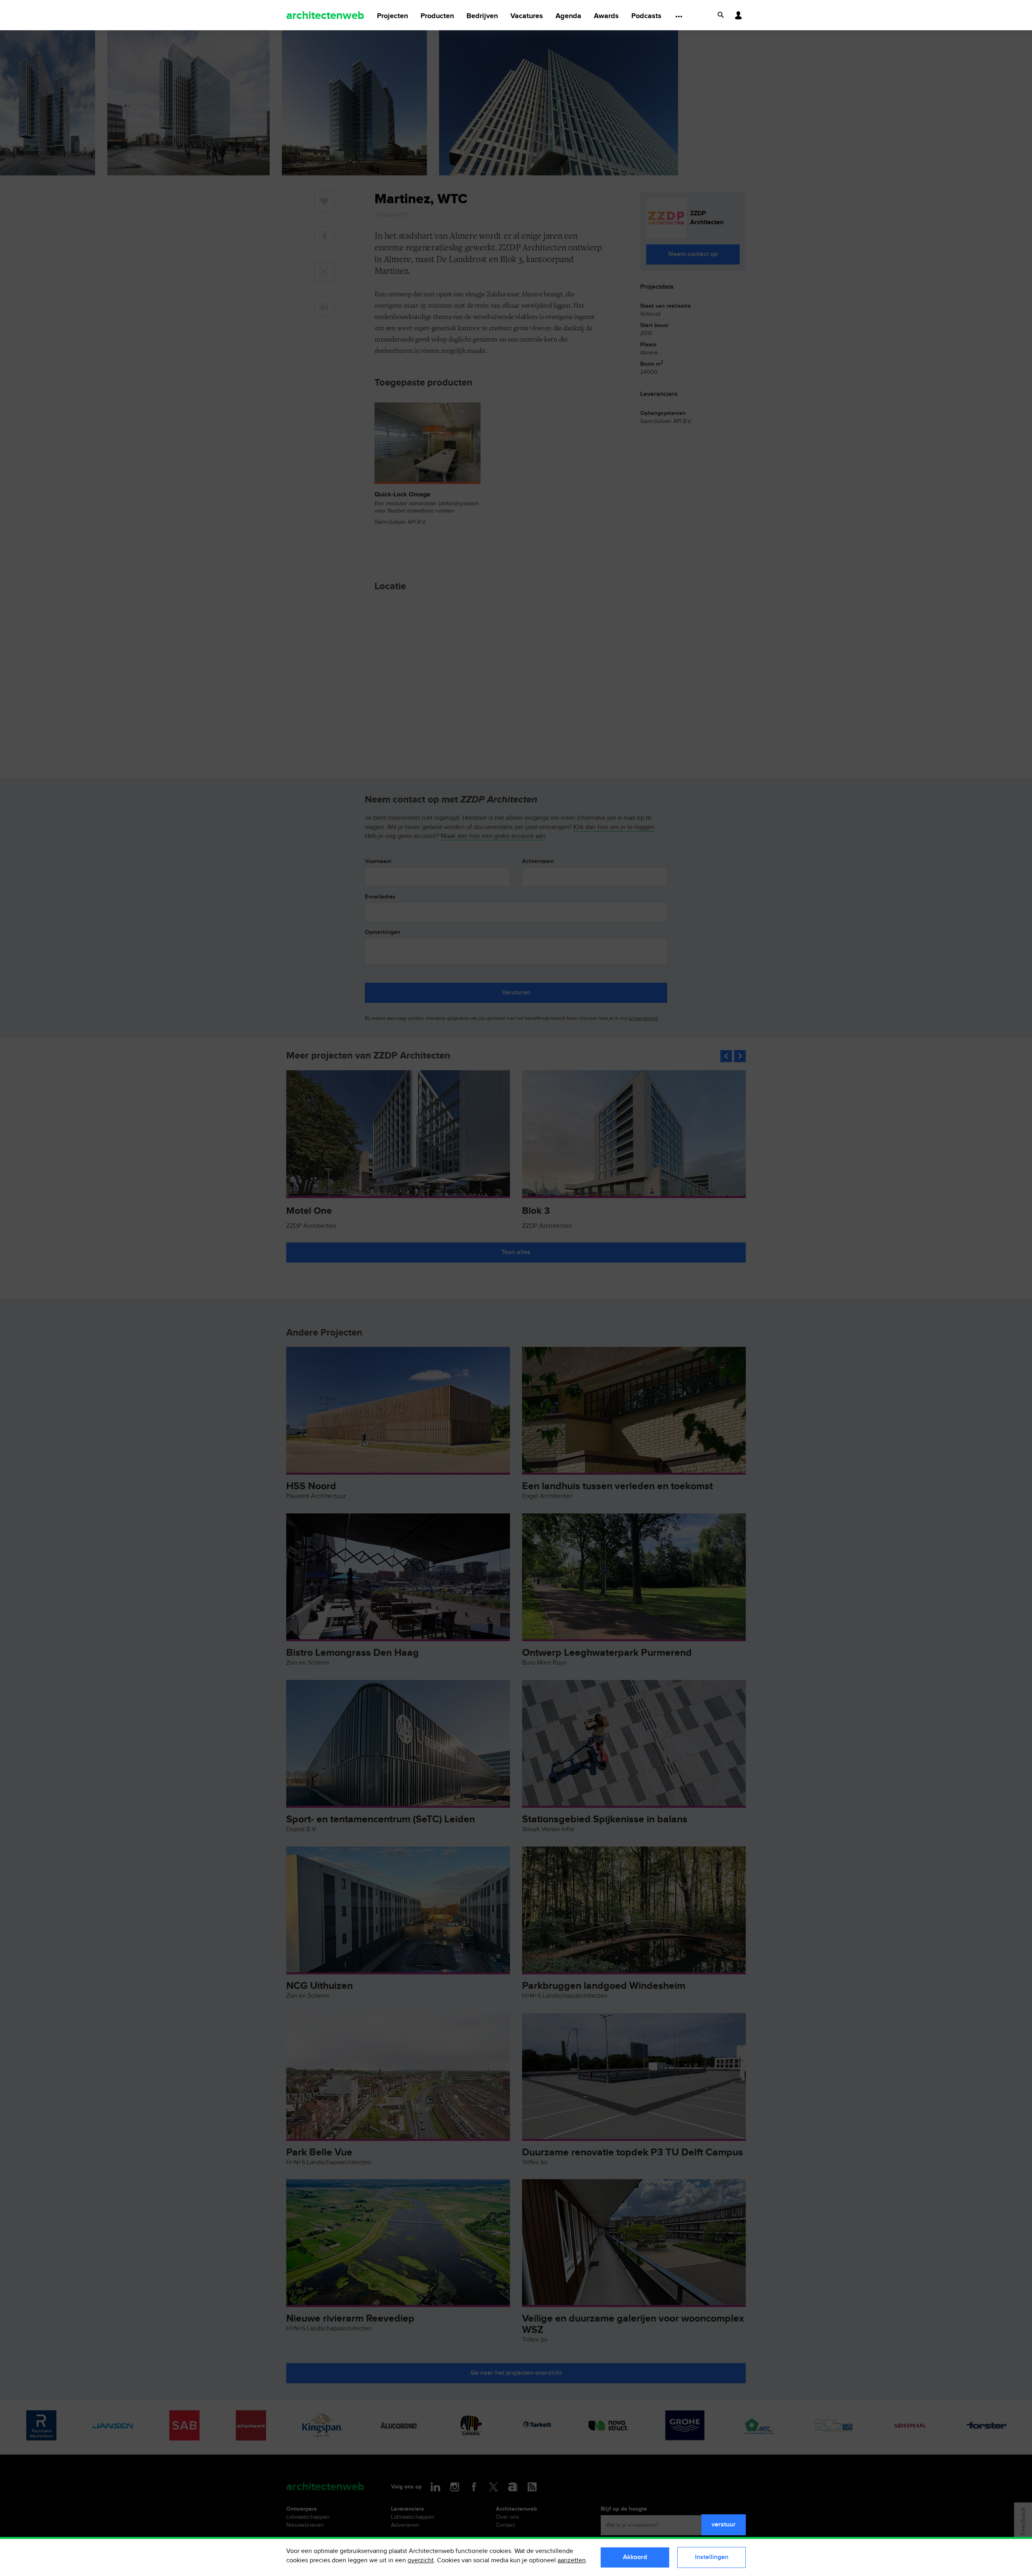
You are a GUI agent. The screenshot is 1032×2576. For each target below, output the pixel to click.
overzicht (421, 2560)
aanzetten (572, 2560)
